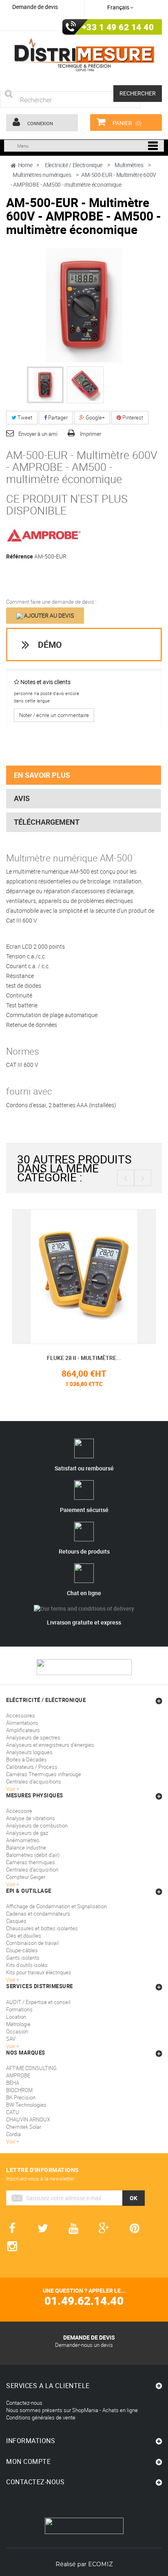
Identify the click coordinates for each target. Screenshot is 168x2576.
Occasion (17, 2031)
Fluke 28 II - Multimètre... (77, 1358)
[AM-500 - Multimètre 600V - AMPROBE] (45, 385)
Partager (57, 417)
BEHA (13, 2083)
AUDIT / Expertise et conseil (38, 2002)
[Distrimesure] (84, 55)
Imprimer (91, 434)
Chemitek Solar (24, 2127)
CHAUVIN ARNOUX (28, 2119)
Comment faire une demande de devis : (51, 602)
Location (16, 2017)
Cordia (13, 2134)
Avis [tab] (22, 798)
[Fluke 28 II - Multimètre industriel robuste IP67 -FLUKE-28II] (77, 1276)
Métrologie (18, 2024)
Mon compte (28, 2461)
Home (25, 165)
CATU (13, 2112)
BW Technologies (26, 2105)
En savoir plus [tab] (42, 775)
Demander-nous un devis (84, 2345)
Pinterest (132, 417)
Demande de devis (35, 7)
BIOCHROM (19, 2090)
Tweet (24, 417)
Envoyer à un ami (38, 434)
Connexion (40, 123)
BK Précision (21, 2097)
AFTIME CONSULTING (31, 2068)
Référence (20, 556)
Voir (11, 2046)
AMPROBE (18, 2075)
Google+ (95, 417)
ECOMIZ (101, 2564)
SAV (11, 2039)
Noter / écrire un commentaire (54, 715)
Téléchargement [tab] (47, 822)
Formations (19, 2009)
